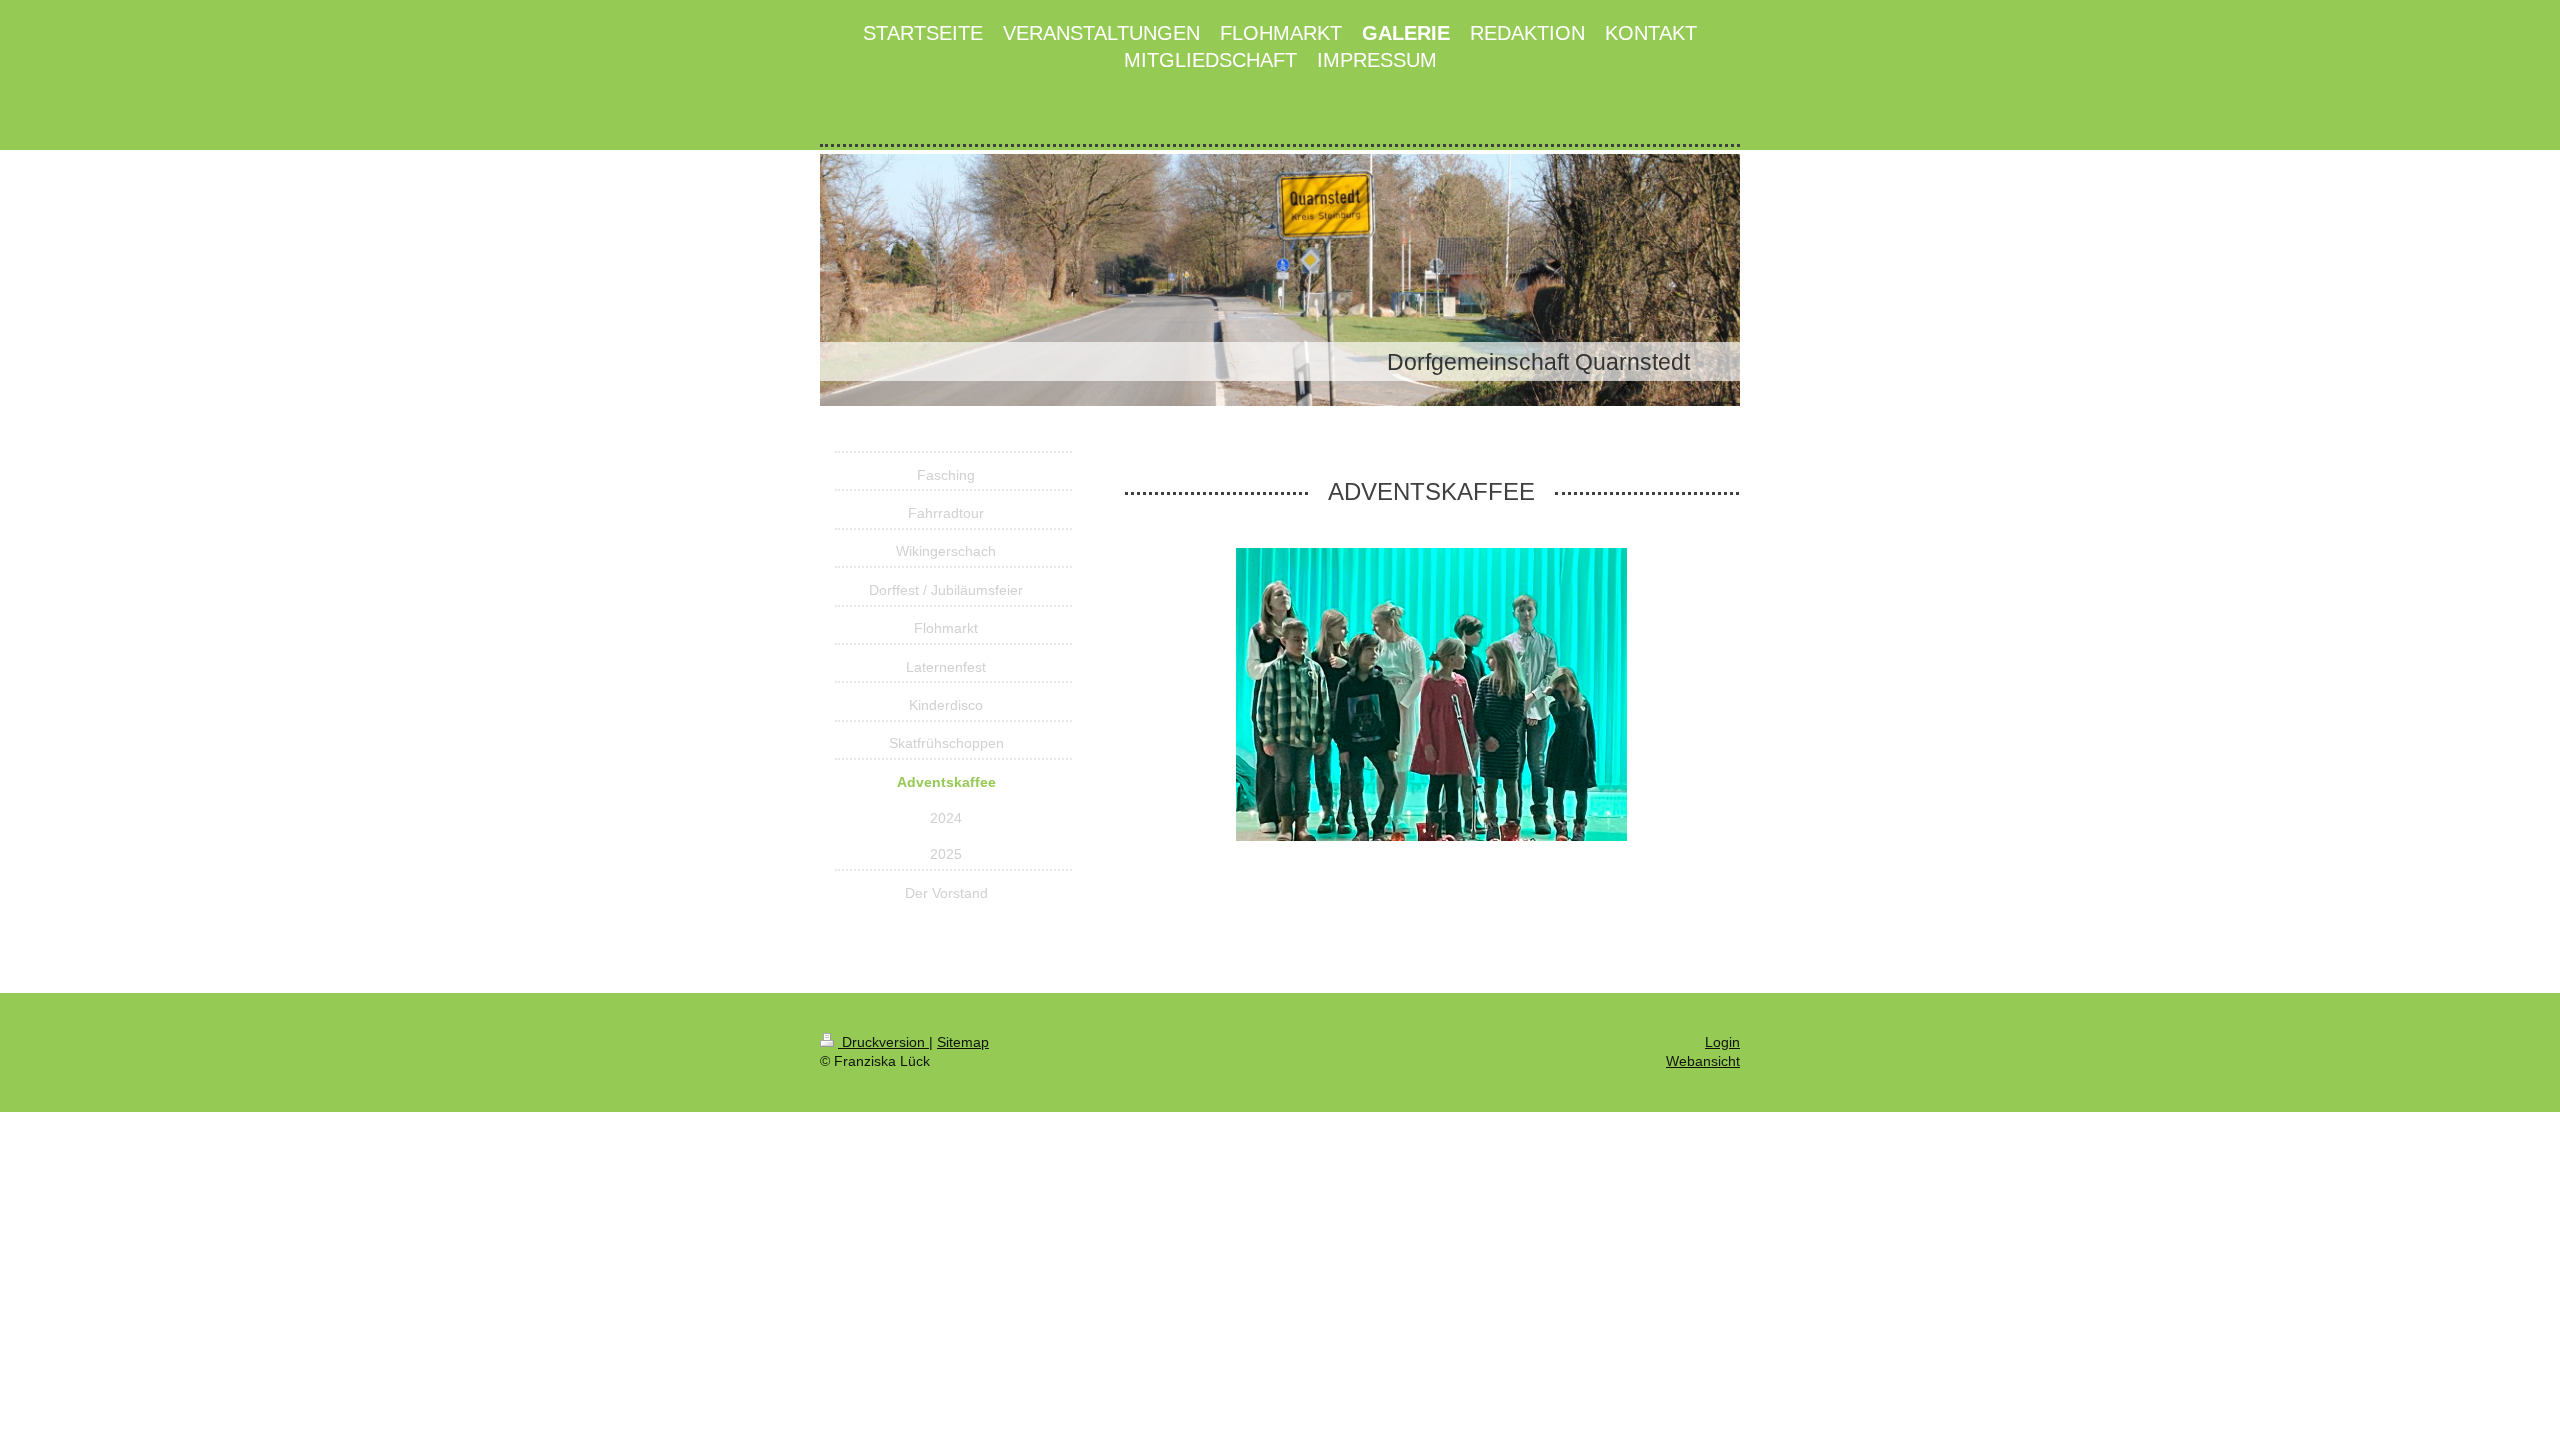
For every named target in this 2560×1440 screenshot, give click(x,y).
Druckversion (883, 1042)
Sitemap (963, 1042)
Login (1722, 1042)
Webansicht (1703, 1061)
